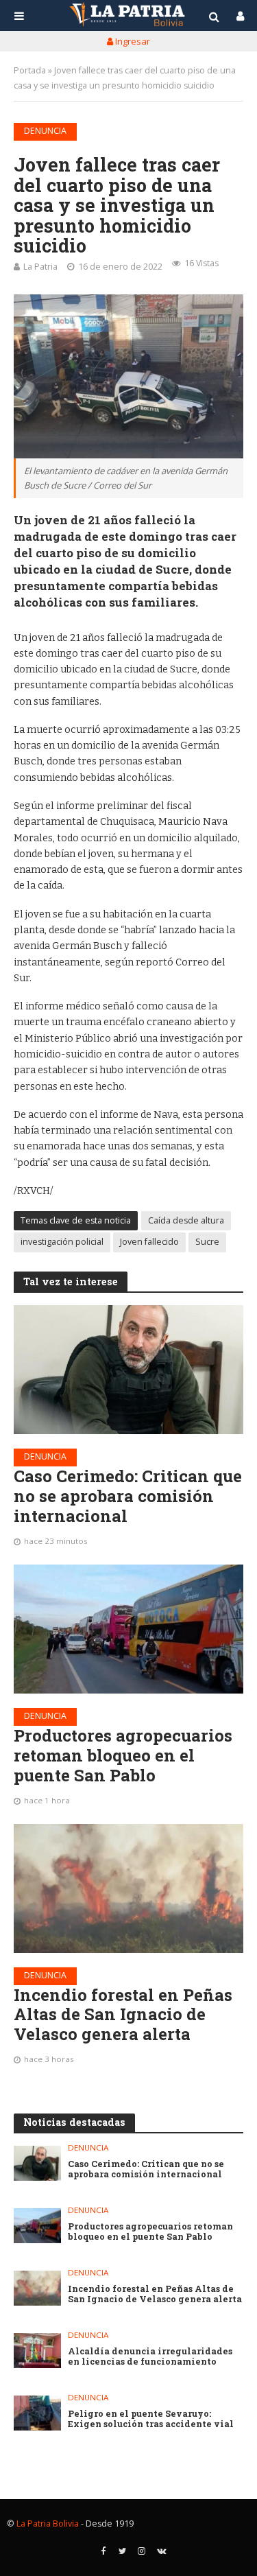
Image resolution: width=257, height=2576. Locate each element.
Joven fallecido (149, 1242)
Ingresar (132, 41)
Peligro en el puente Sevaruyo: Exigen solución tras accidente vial (151, 2419)
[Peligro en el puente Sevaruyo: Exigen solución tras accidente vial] (37, 2413)
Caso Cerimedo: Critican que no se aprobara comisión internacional (128, 1496)
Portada (30, 70)
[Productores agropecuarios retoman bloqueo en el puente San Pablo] (128, 1629)
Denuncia (45, 131)
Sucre (207, 1242)
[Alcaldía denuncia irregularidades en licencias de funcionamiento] (37, 2351)
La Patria (40, 267)
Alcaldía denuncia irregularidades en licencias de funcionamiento (150, 2356)
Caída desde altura (186, 1220)
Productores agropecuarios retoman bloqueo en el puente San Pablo (123, 1755)
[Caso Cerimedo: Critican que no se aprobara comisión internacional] (128, 1370)
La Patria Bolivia (48, 2524)
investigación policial (62, 1242)
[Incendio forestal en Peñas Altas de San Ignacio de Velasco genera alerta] (128, 1888)
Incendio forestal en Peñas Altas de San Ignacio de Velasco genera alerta (123, 2015)
